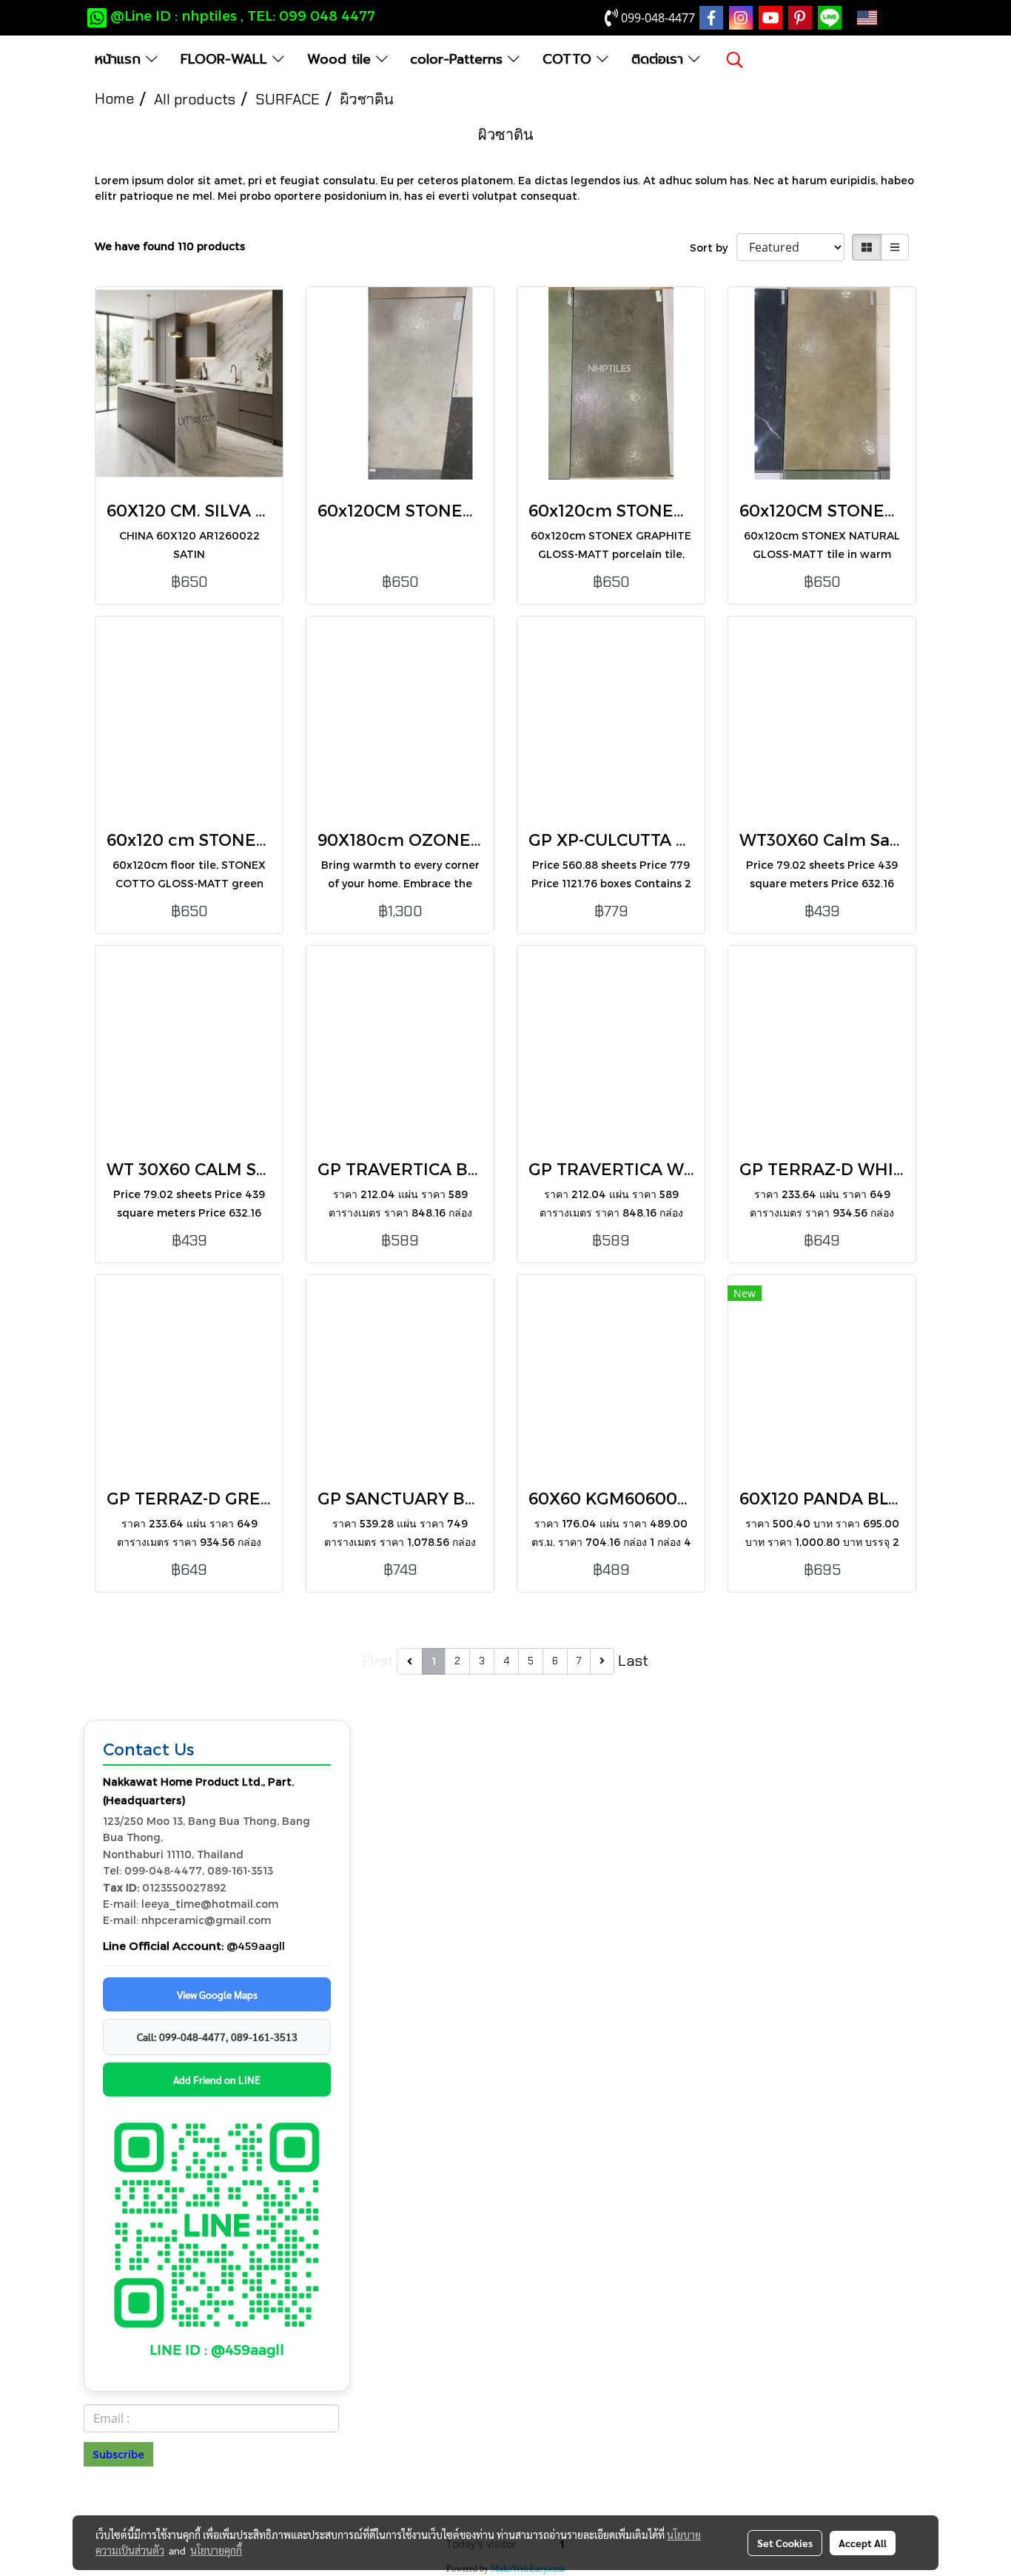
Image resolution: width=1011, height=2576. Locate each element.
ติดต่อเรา (660, 59)
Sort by (713, 248)
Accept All (863, 2543)
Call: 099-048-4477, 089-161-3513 (217, 2037)
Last (633, 1661)
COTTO (570, 59)
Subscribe (118, 2454)
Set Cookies (785, 2543)
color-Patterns (459, 59)
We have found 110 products (170, 246)
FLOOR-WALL (226, 59)
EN (890, 18)
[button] (735, 60)
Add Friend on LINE (217, 2079)
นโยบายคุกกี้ (216, 2550)
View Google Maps (217, 1994)
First (378, 1661)
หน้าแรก (120, 59)
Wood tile (342, 59)
